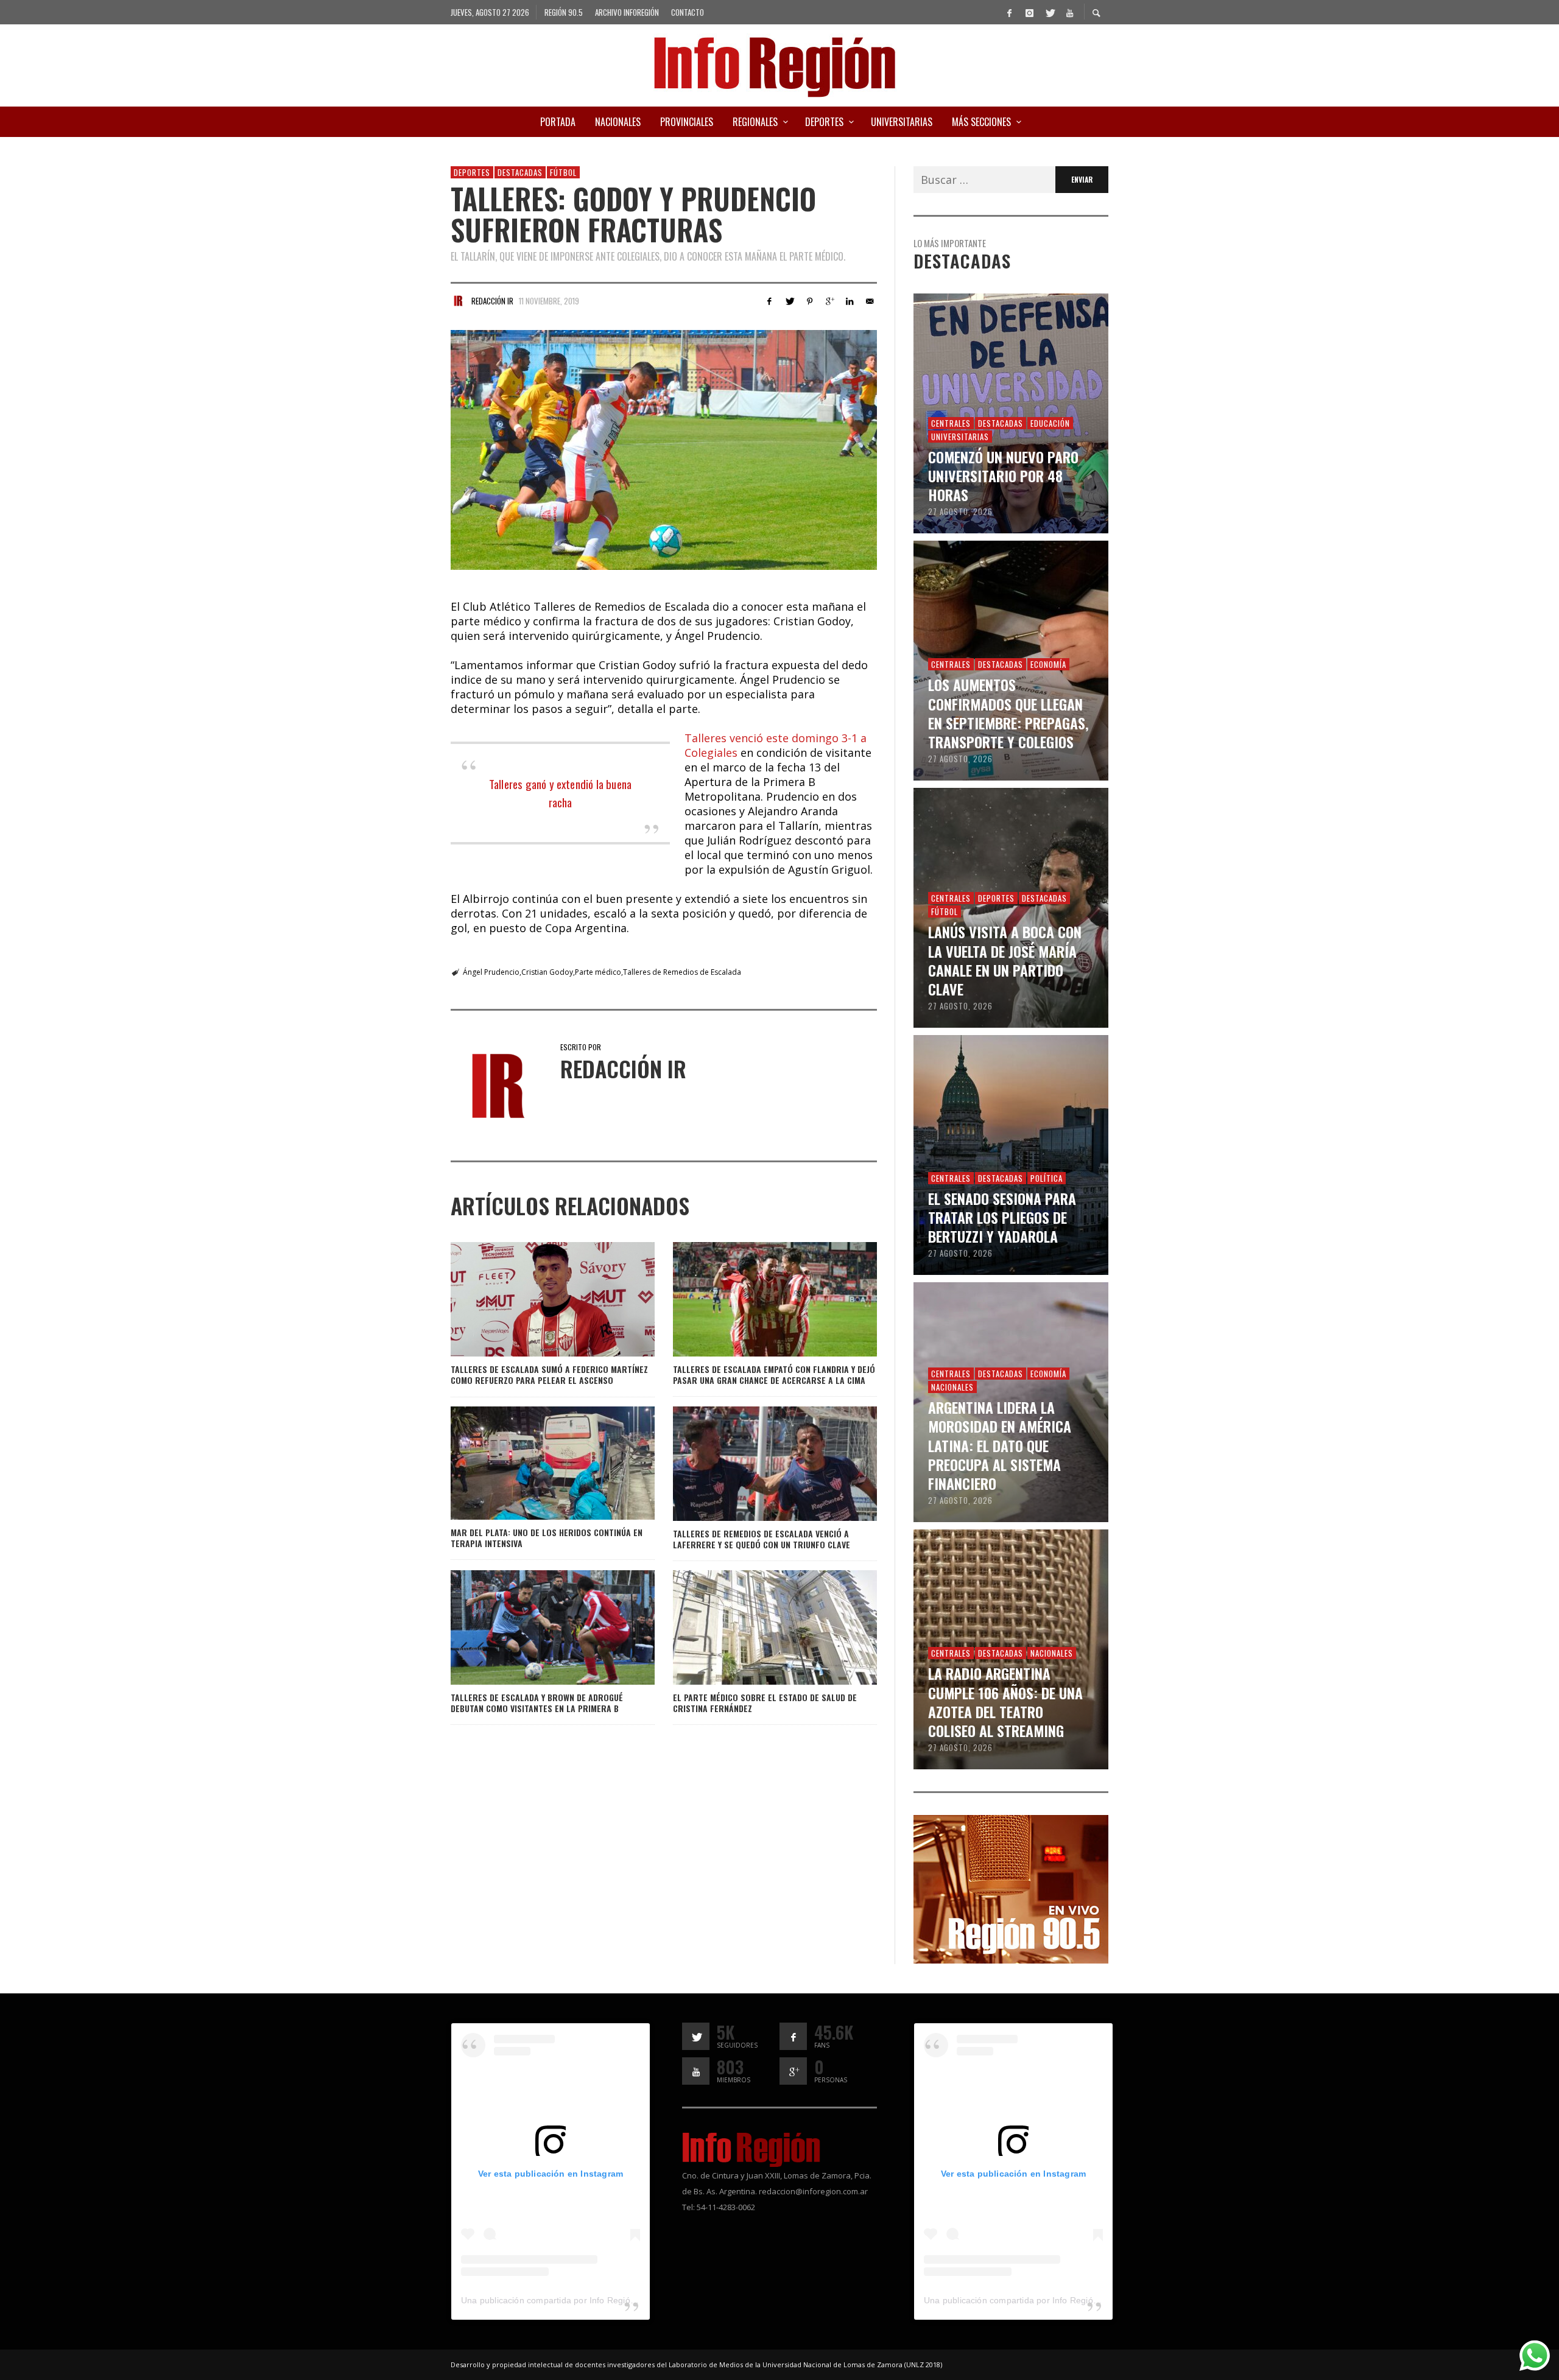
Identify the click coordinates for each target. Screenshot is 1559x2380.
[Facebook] (1009, 12)
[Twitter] (1049, 12)
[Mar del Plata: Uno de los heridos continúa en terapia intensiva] (533, 1463)
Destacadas (520, 172)
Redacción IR (492, 301)
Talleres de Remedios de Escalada (682, 972)
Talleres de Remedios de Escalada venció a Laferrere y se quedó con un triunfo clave (762, 1539)
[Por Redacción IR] (458, 301)
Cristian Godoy (547, 972)
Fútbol (563, 172)
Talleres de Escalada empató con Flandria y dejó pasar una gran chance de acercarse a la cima (774, 1374)
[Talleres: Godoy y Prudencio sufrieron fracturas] (664, 450)
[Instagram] (1029, 12)
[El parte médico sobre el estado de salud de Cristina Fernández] (755, 1627)
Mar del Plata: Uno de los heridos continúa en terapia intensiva (547, 1538)
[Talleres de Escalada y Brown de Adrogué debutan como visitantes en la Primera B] (533, 1627)
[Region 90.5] (1011, 1888)
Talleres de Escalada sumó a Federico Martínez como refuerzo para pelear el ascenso (549, 1374)
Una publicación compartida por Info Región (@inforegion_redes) (590, 2300)
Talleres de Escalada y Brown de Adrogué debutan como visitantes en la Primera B (537, 1703)
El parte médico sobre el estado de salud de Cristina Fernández (765, 1703)
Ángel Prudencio (491, 972)
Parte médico (598, 972)
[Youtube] (1069, 12)
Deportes (472, 172)
